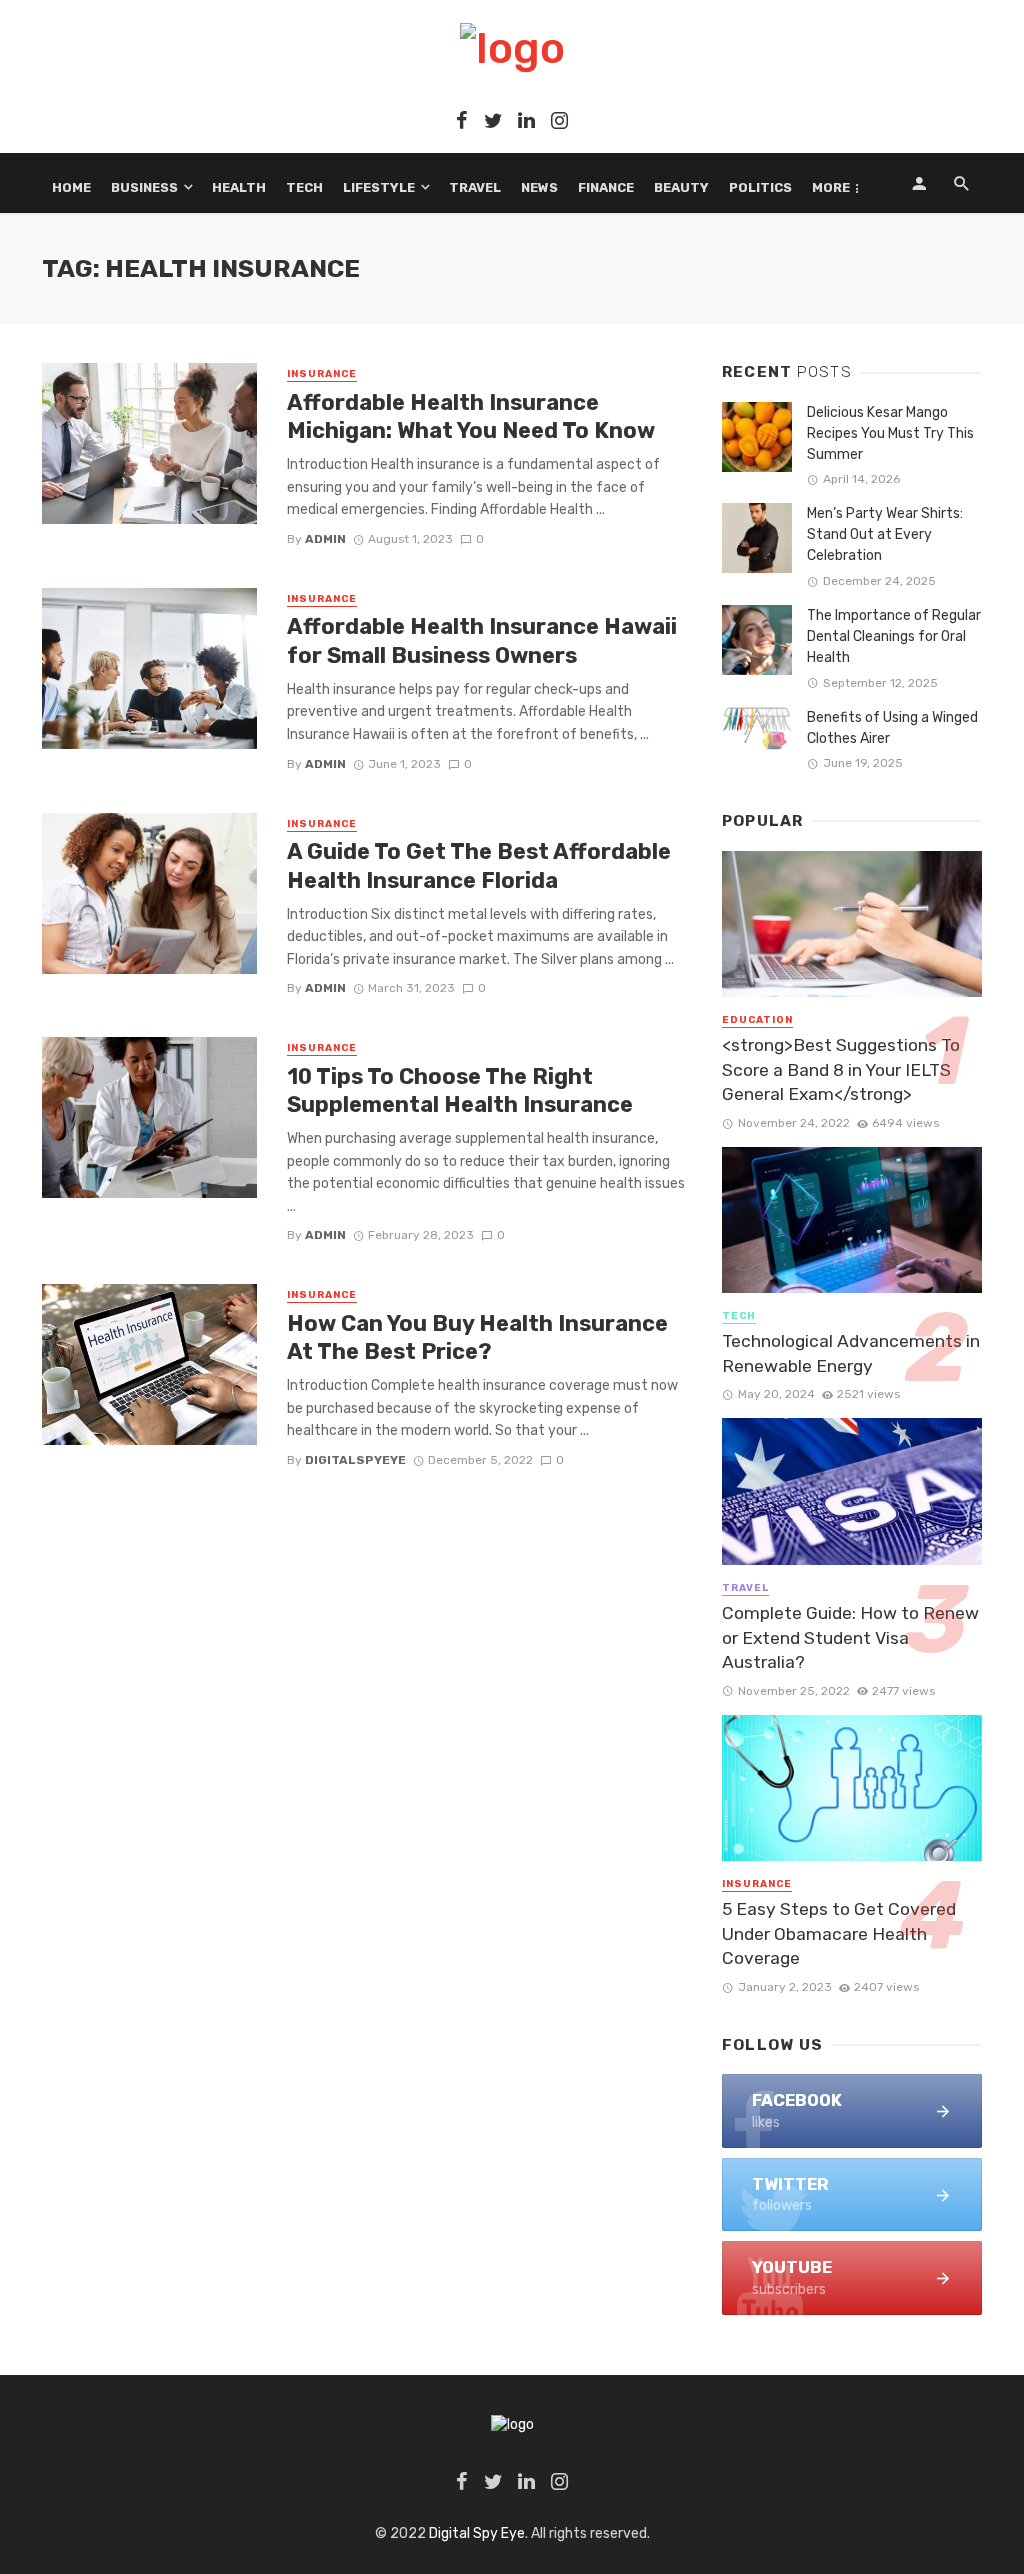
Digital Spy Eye (477, 2533)
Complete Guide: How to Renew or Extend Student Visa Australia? (850, 1637)
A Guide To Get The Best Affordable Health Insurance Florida (479, 865)
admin (325, 539)
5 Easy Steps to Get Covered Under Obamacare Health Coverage (839, 1933)
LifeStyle (379, 187)
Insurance (322, 374)
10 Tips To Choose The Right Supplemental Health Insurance (460, 1090)
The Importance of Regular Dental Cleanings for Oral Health (894, 636)
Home (71, 187)
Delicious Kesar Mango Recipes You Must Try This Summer (890, 433)
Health (239, 187)
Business (144, 187)
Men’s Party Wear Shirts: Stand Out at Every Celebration (885, 534)
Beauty (681, 187)
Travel (475, 187)
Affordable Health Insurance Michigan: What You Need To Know (471, 416)
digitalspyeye (355, 1460)
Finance (606, 187)
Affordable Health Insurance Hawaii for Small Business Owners (482, 640)
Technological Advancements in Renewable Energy (851, 1353)
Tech (304, 187)
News (539, 187)
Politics (760, 187)
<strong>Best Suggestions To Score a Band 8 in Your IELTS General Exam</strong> (841, 1069)
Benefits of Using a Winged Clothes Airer (892, 728)
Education (757, 1020)
